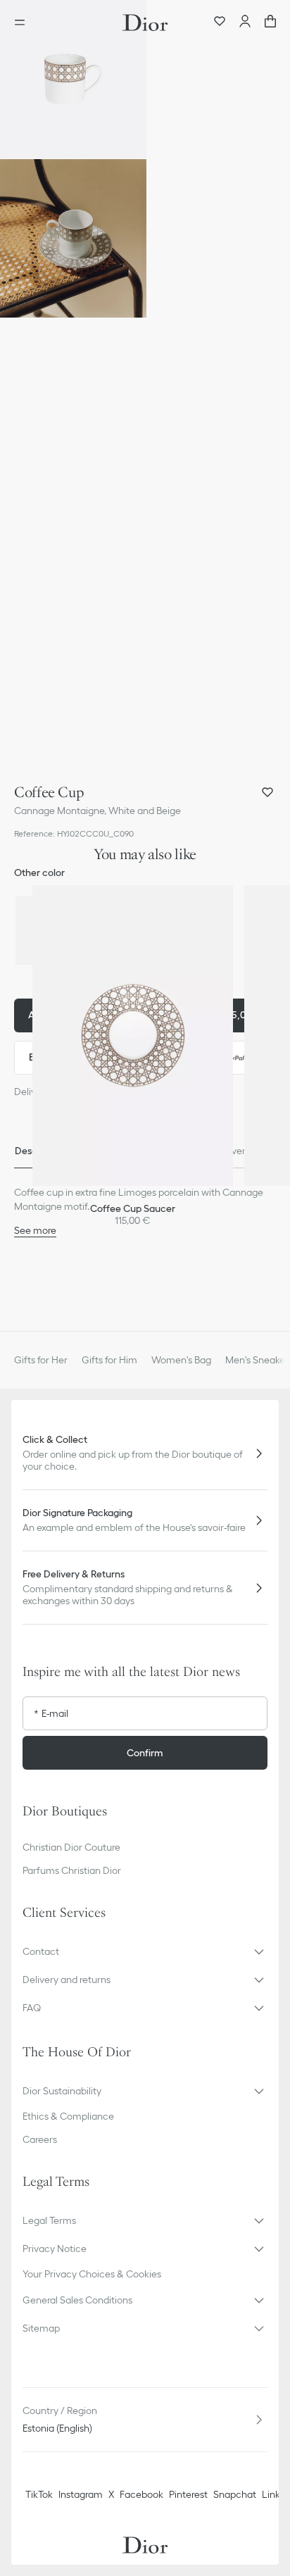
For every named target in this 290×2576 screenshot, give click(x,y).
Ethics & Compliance (68, 2116)
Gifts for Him (109, 1360)
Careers (40, 2139)
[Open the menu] (24, 23)
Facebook (141, 2494)
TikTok (39, 2494)
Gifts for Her (41, 1360)
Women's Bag (181, 1360)
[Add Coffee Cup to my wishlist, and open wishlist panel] (267, 792)
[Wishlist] (220, 23)
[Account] (245, 23)
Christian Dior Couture (71, 1847)
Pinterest (188, 2494)
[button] (73, 79)
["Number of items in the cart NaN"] (270, 23)
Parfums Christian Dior (72, 1870)
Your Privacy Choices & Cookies (92, 2274)
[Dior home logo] (145, 23)
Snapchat (235, 2494)
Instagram (81, 2494)
